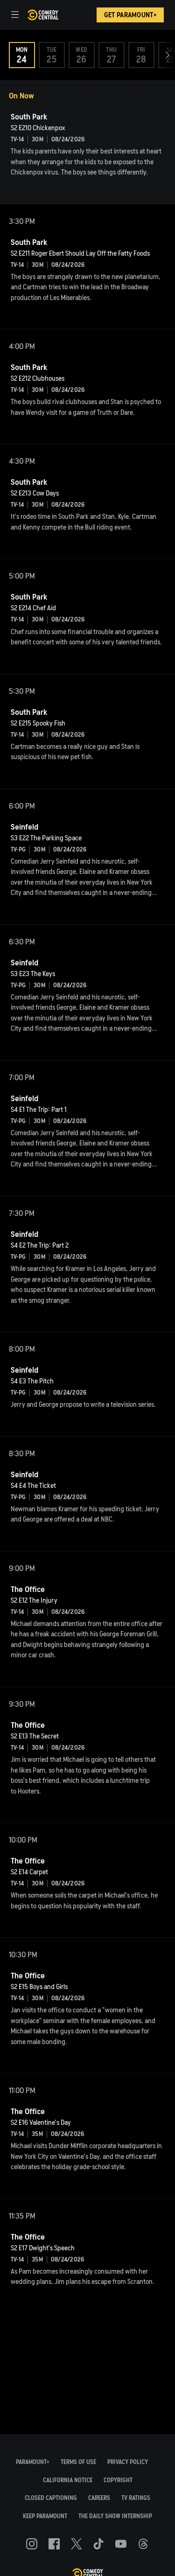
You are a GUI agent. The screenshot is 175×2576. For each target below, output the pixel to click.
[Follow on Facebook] (54, 2544)
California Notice (68, 2480)
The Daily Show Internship (115, 2516)
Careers (99, 2498)
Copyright (118, 2480)
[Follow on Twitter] (76, 2544)
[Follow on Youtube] (121, 2544)
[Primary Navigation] (15, 15)
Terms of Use (78, 2462)
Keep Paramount (45, 2516)
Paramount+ (33, 2462)
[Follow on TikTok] (98, 2544)
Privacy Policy (128, 2462)
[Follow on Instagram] (32, 2544)
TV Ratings (136, 2498)
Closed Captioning (51, 2498)
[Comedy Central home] (43, 15)
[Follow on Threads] (143, 2544)
